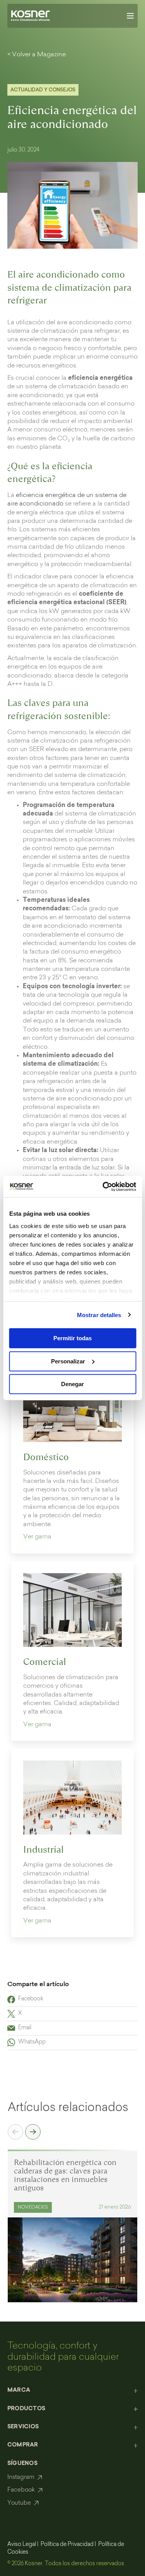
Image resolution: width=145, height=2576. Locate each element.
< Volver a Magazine (37, 55)
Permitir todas (72, 1338)
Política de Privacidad (67, 2545)
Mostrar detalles (99, 1315)
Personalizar (68, 1361)
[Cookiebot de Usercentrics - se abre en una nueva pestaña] (103, 1186)
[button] (73, 2391)
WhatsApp (32, 2042)
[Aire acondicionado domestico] (73, 1405)
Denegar (72, 1384)
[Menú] (130, 16)
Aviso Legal (22, 2545)
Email (25, 2028)
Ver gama (37, 1537)
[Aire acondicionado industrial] (73, 1798)
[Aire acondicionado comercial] (73, 1610)
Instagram (21, 2477)
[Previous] (15, 2133)
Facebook (31, 1999)
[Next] (33, 2133)
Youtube (19, 2503)
